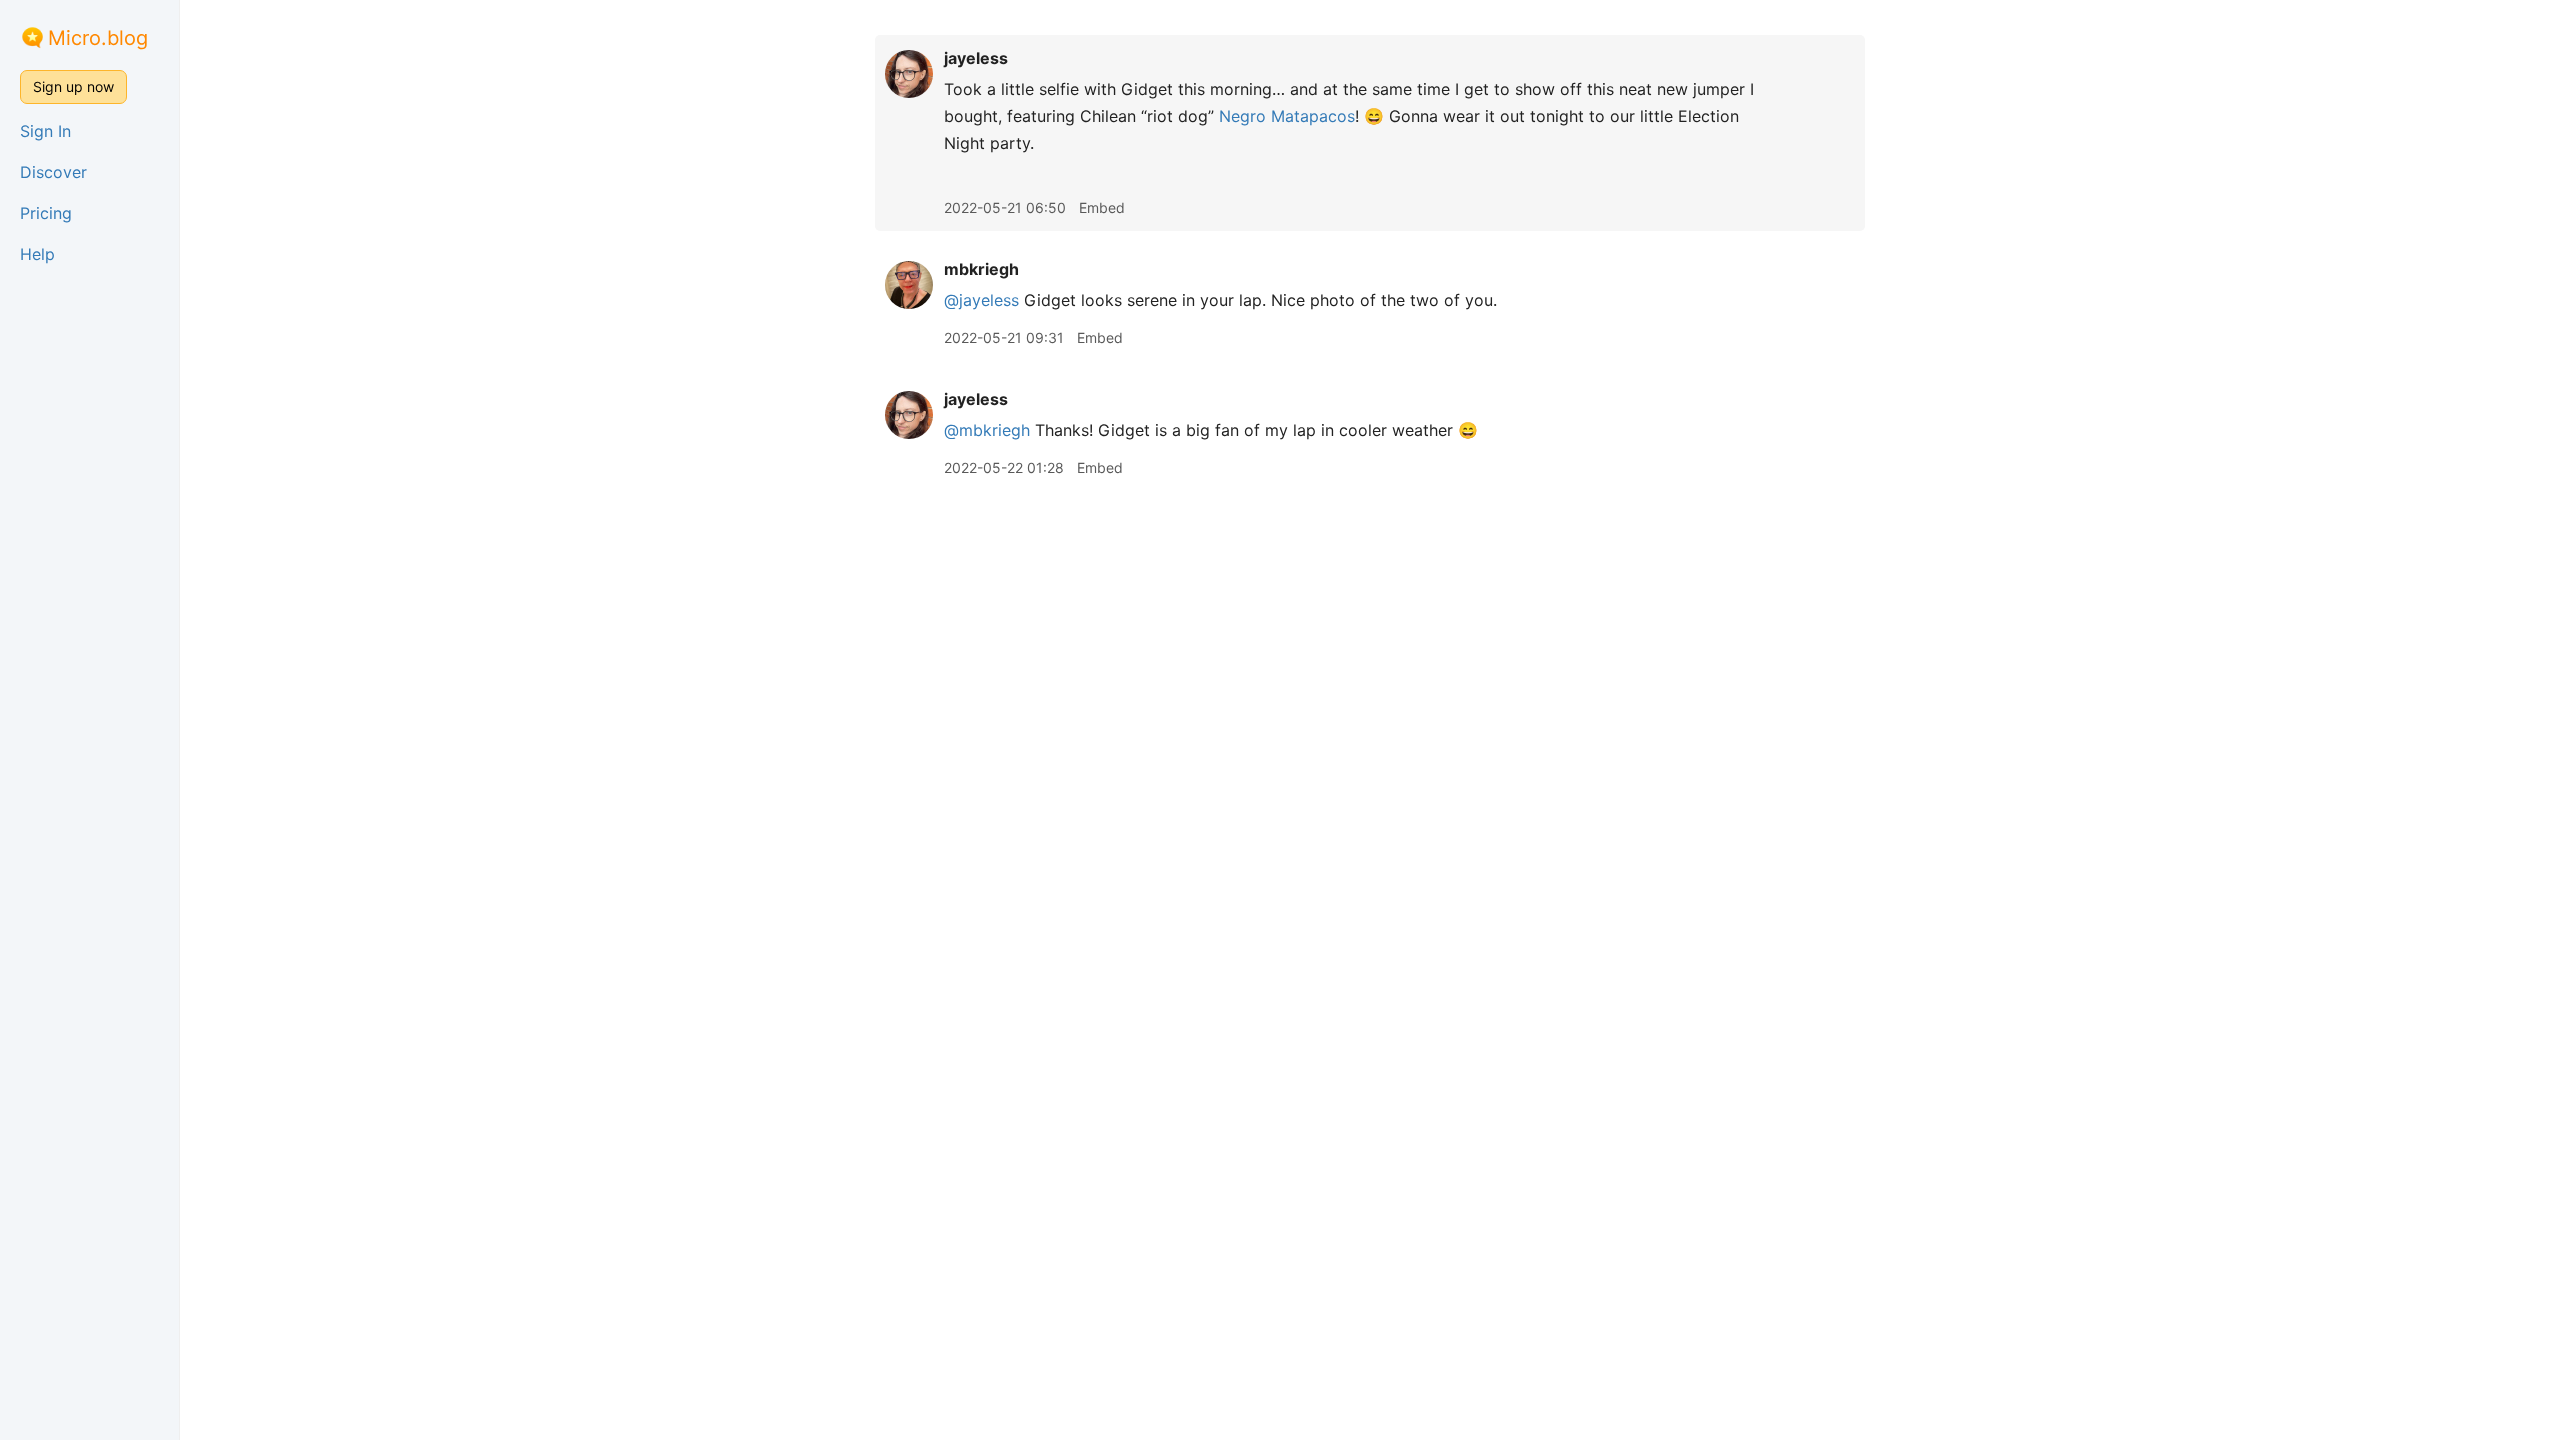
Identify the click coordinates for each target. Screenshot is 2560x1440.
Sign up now (73, 86)
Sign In (45, 131)
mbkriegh (981, 269)
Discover (53, 172)
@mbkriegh (987, 430)
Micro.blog (98, 38)
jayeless (976, 58)
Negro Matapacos (1287, 116)
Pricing (46, 213)
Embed (1102, 207)
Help (37, 254)
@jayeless (981, 300)
